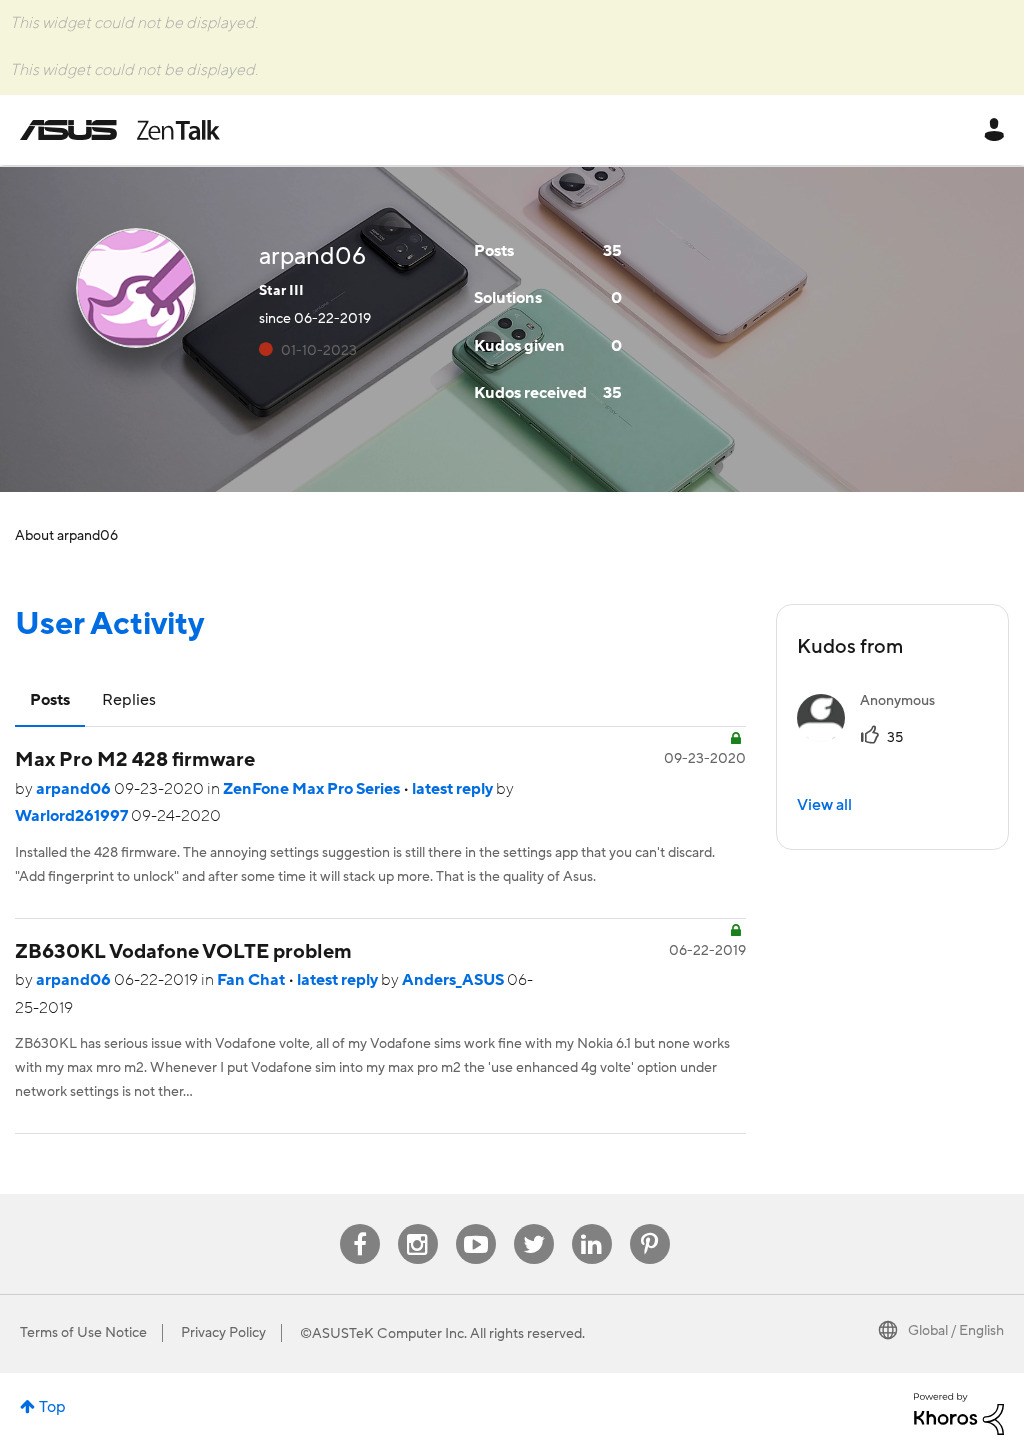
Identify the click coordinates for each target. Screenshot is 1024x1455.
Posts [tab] (50, 700)
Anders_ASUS (454, 980)
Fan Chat (252, 980)
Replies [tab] (129, 700)
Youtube (476, 1224)
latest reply (454, 789)
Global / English (956, 1331)
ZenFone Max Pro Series (313, 789)
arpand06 (75, 789)
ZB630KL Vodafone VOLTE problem (183, 952)
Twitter (533, 1224)
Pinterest (650, 1224)
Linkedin (592, 1224)
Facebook (360, 1224)
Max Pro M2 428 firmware (135, 760)
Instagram (417, 1224)
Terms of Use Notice (83, 1333)
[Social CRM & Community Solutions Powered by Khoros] (959, 1413)
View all (824, 805)
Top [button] (52, 1407)
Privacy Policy (223, 1333)
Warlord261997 (73, 816)
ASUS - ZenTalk (120, 130)
